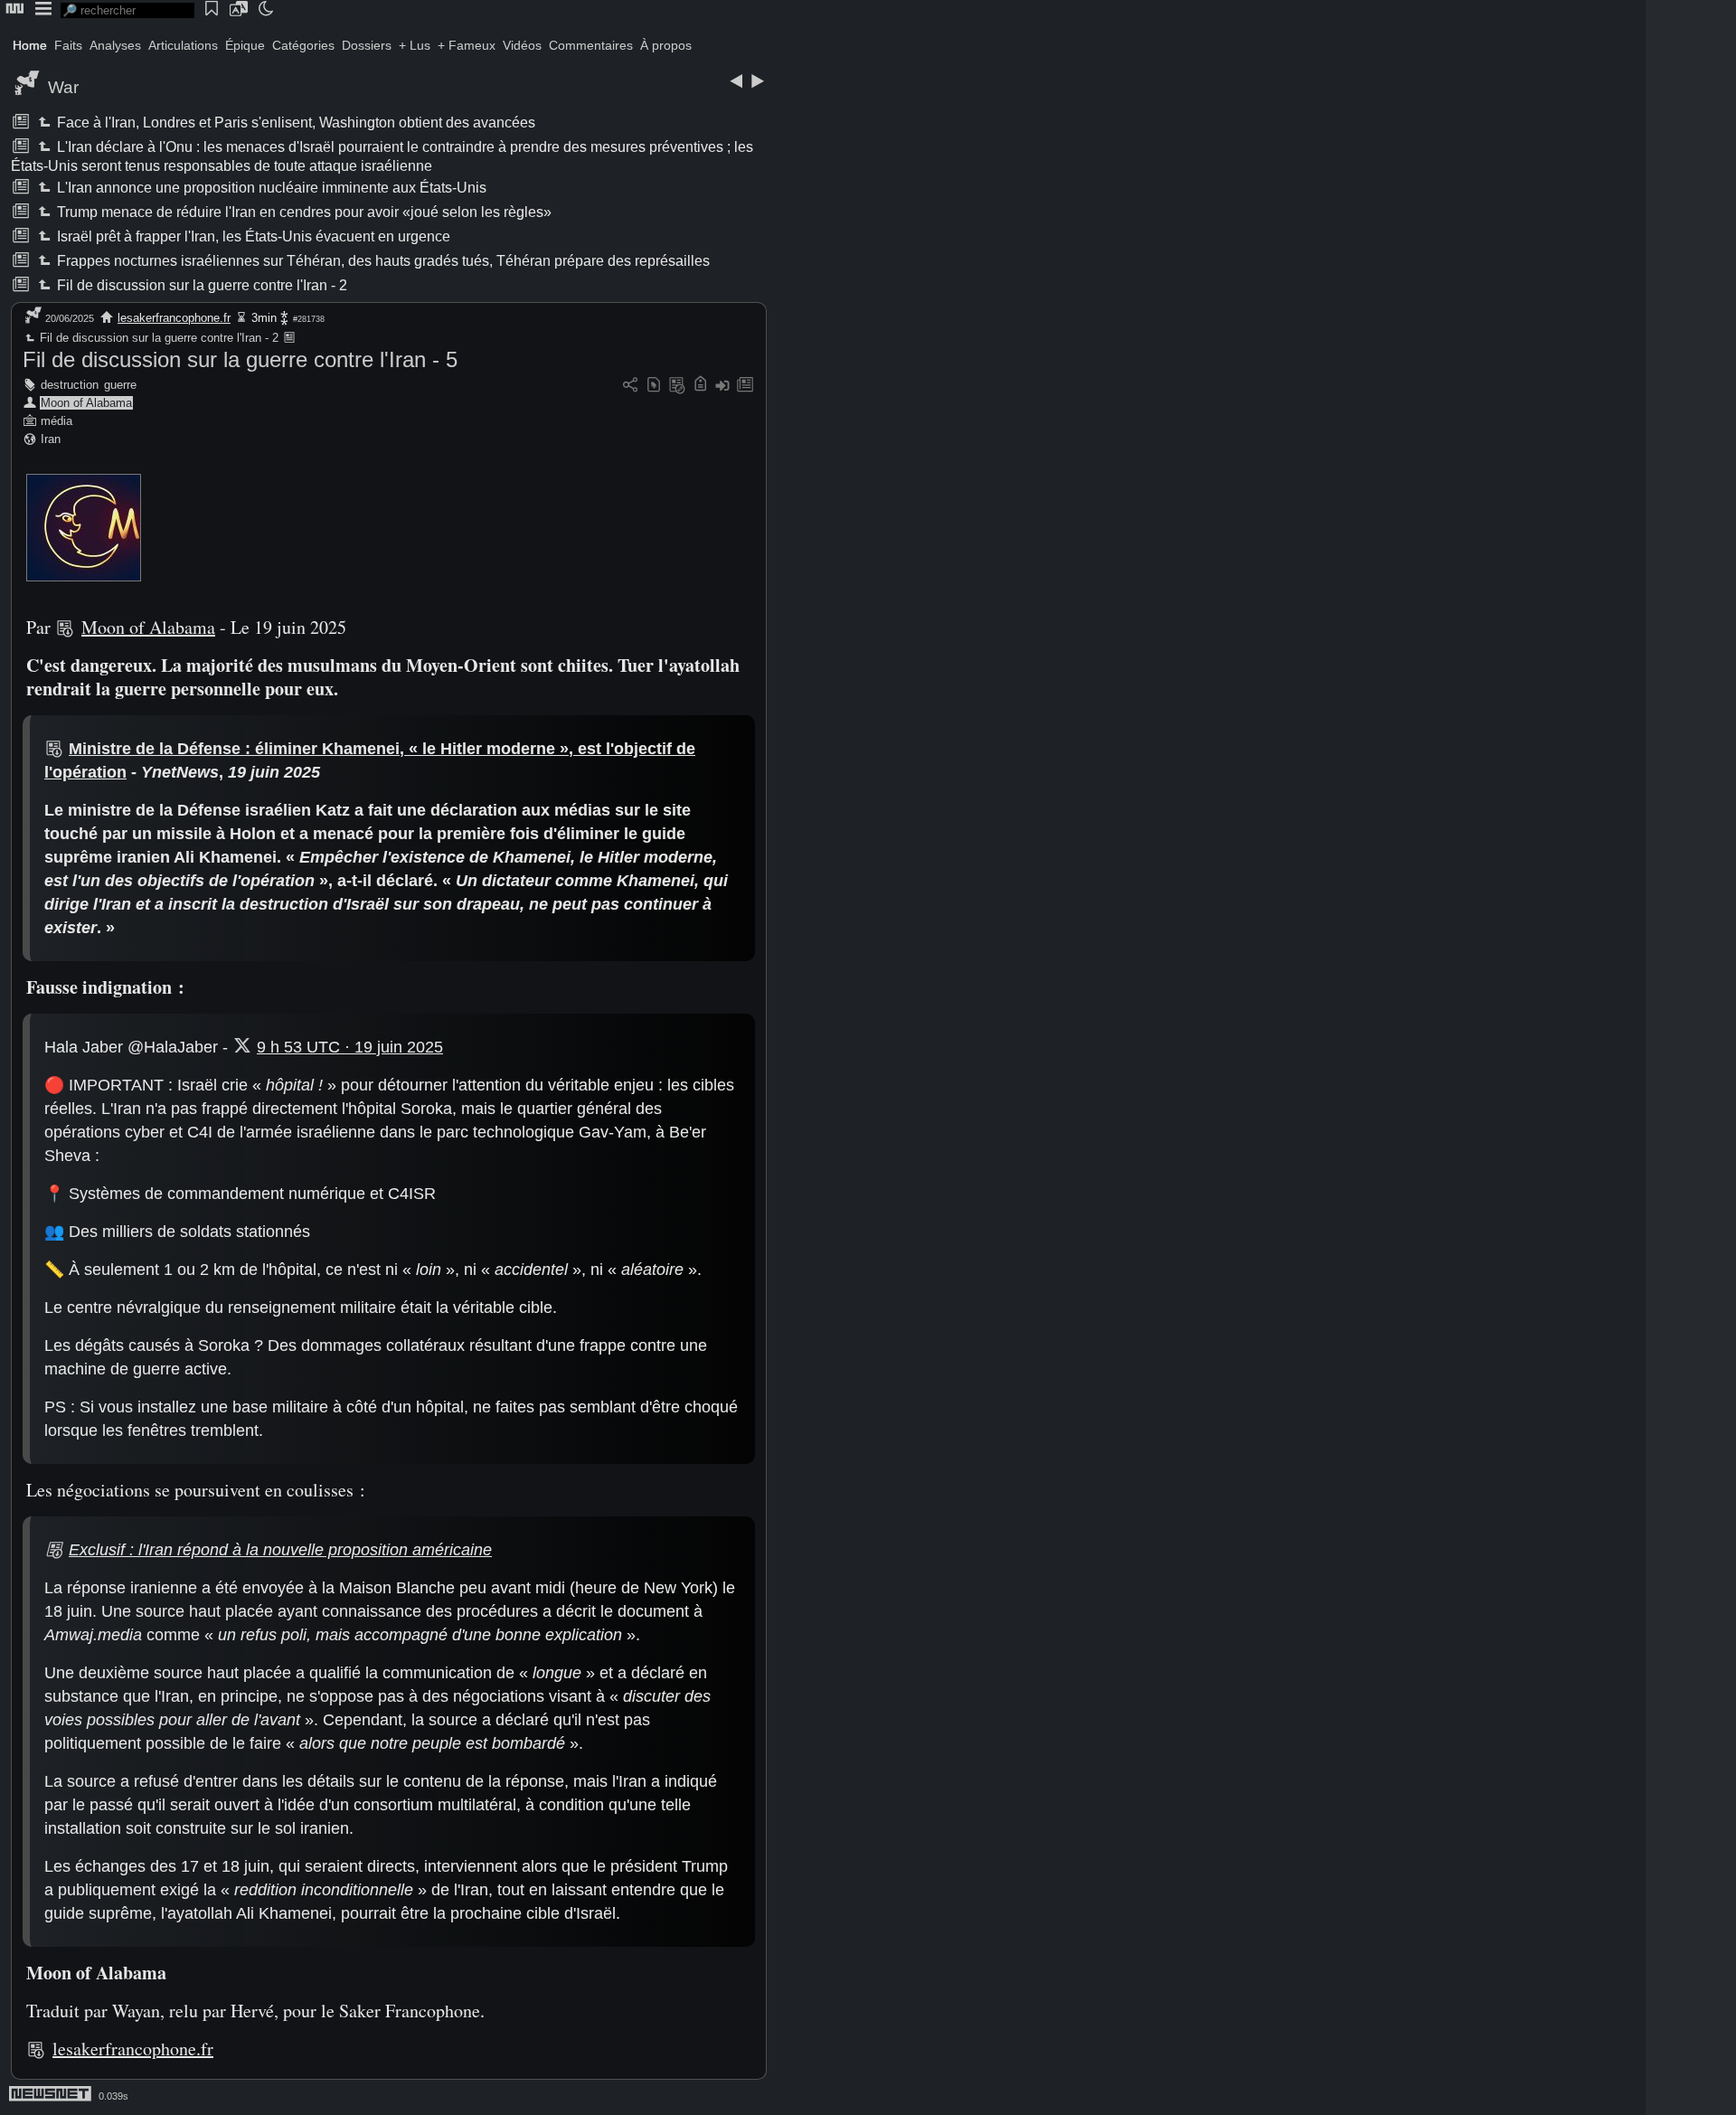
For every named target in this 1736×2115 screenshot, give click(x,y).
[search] (127, 10)
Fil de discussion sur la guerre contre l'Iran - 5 (240, 359)
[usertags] (654, 386)
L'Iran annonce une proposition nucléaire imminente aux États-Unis (270, 188)
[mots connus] (700, 386)
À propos (666, 45)
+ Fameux (467, 45)
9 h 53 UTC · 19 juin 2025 (350, 1047)
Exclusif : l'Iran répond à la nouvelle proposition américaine (280, 1550)
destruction (70, 385)
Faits (68, 45)
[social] (630, 386)
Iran (51, 439)
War (63, 87)
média (57, 421)
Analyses (115, 45)
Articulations (183, 45)
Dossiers (367, 45)
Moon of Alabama (86, 403)
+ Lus (415, 45)
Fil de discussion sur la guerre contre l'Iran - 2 (201, 285)
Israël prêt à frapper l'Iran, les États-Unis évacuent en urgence (252, 236)
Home (30, 45)
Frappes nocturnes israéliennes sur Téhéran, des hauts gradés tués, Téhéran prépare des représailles (382, 261)
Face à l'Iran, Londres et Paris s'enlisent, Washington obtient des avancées (295, 123)
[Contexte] (677, 386)
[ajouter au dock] (722, 386)
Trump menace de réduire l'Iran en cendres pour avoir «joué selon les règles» (303, 212)
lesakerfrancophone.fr (174, 318)
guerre (120, 385)
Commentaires (591, 45)
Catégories (303, 45)
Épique (245, 45)
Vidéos (522, 45)
